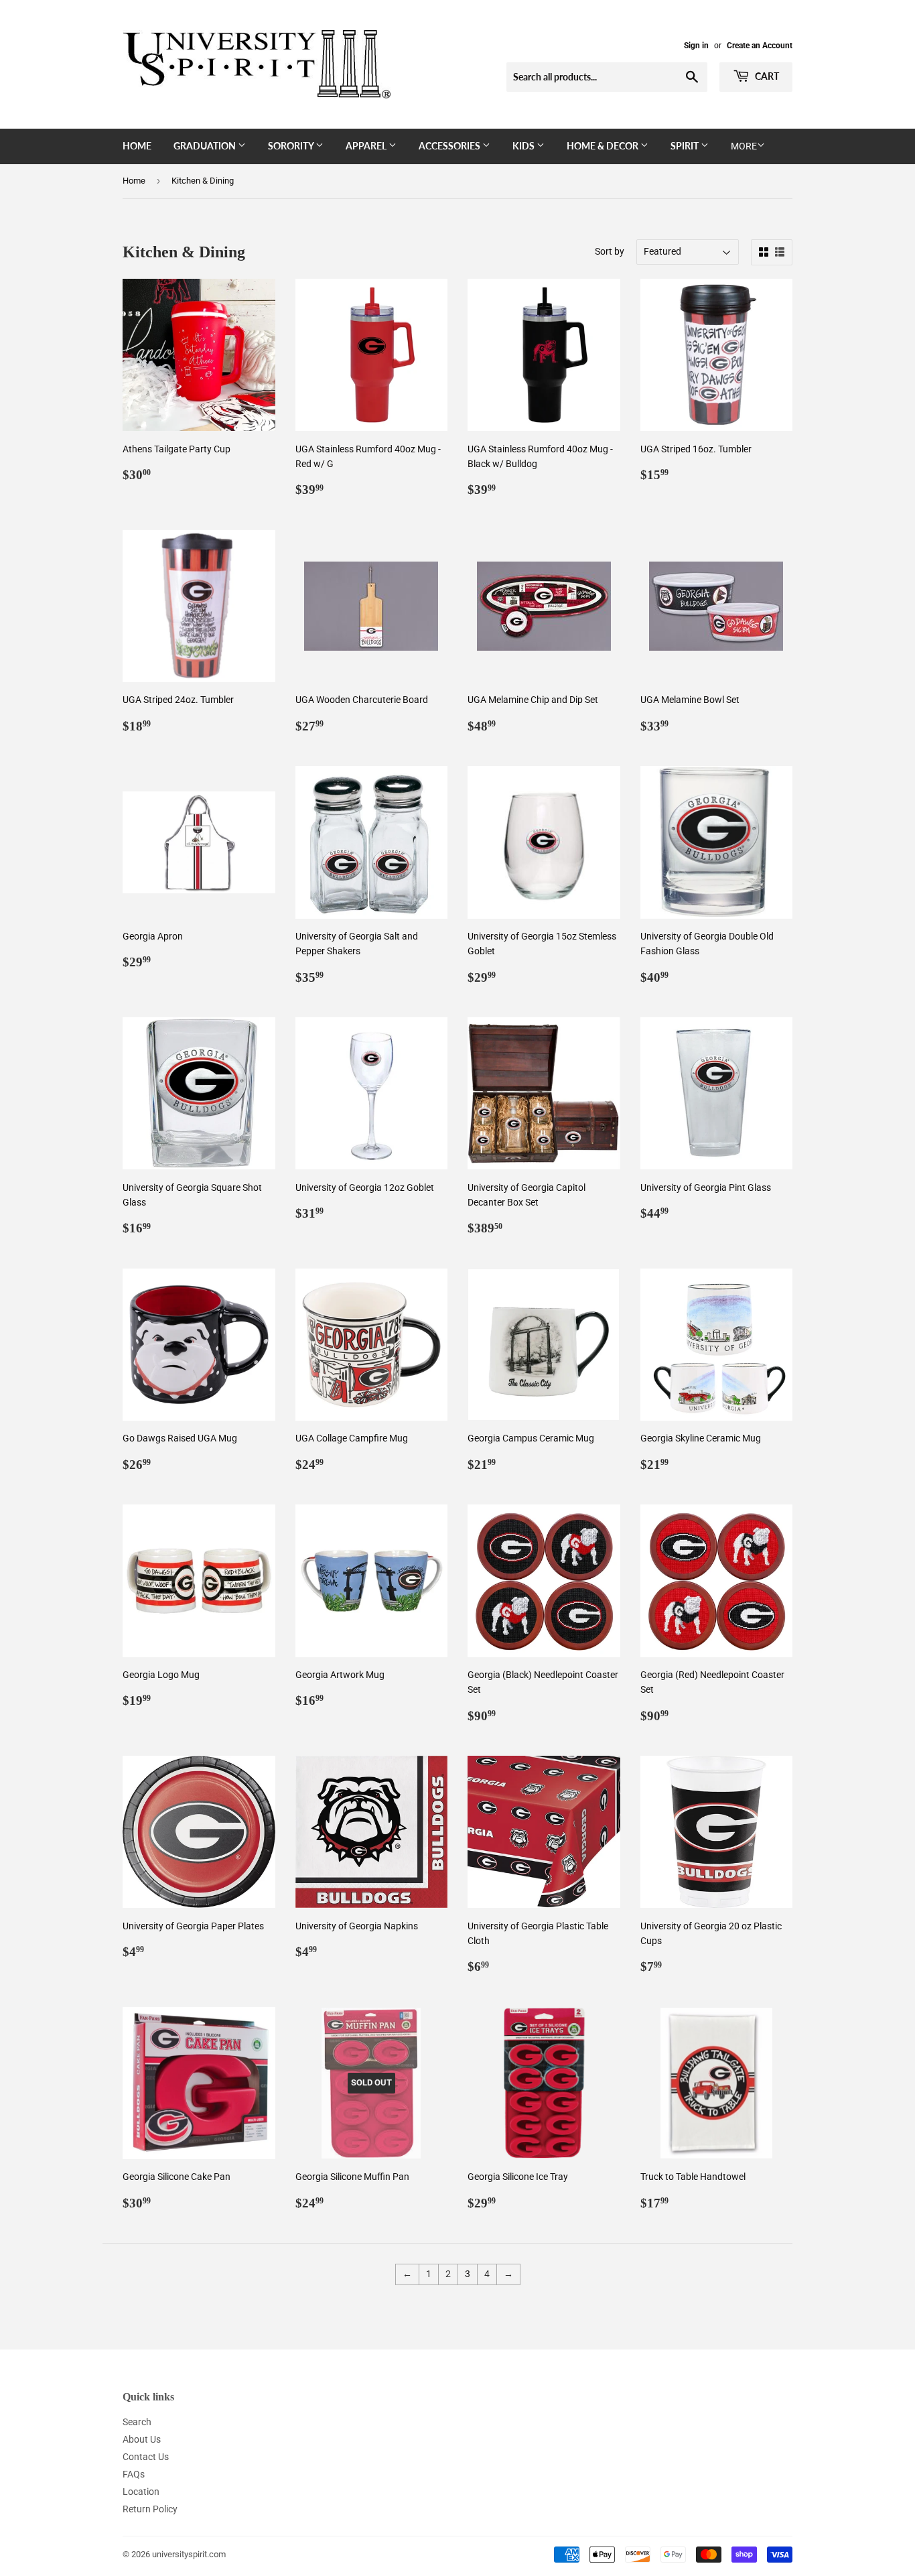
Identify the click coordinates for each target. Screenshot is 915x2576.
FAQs (134, 2474)
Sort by (610, 251)
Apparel (367, 146)
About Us (142, 2439)
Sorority (292, 146)
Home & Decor (604, 146)
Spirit (686, 146)
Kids (524, 146)
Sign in (696, 46)
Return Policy (150, 2509)
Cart (766, 76)
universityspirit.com (189, 2554)
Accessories (450, 146)
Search (137, 2422)
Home (137, 146)
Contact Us (146, 2457)
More (744, 146)
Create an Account (760, 46)
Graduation (206, 146)
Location (141, 2492)
